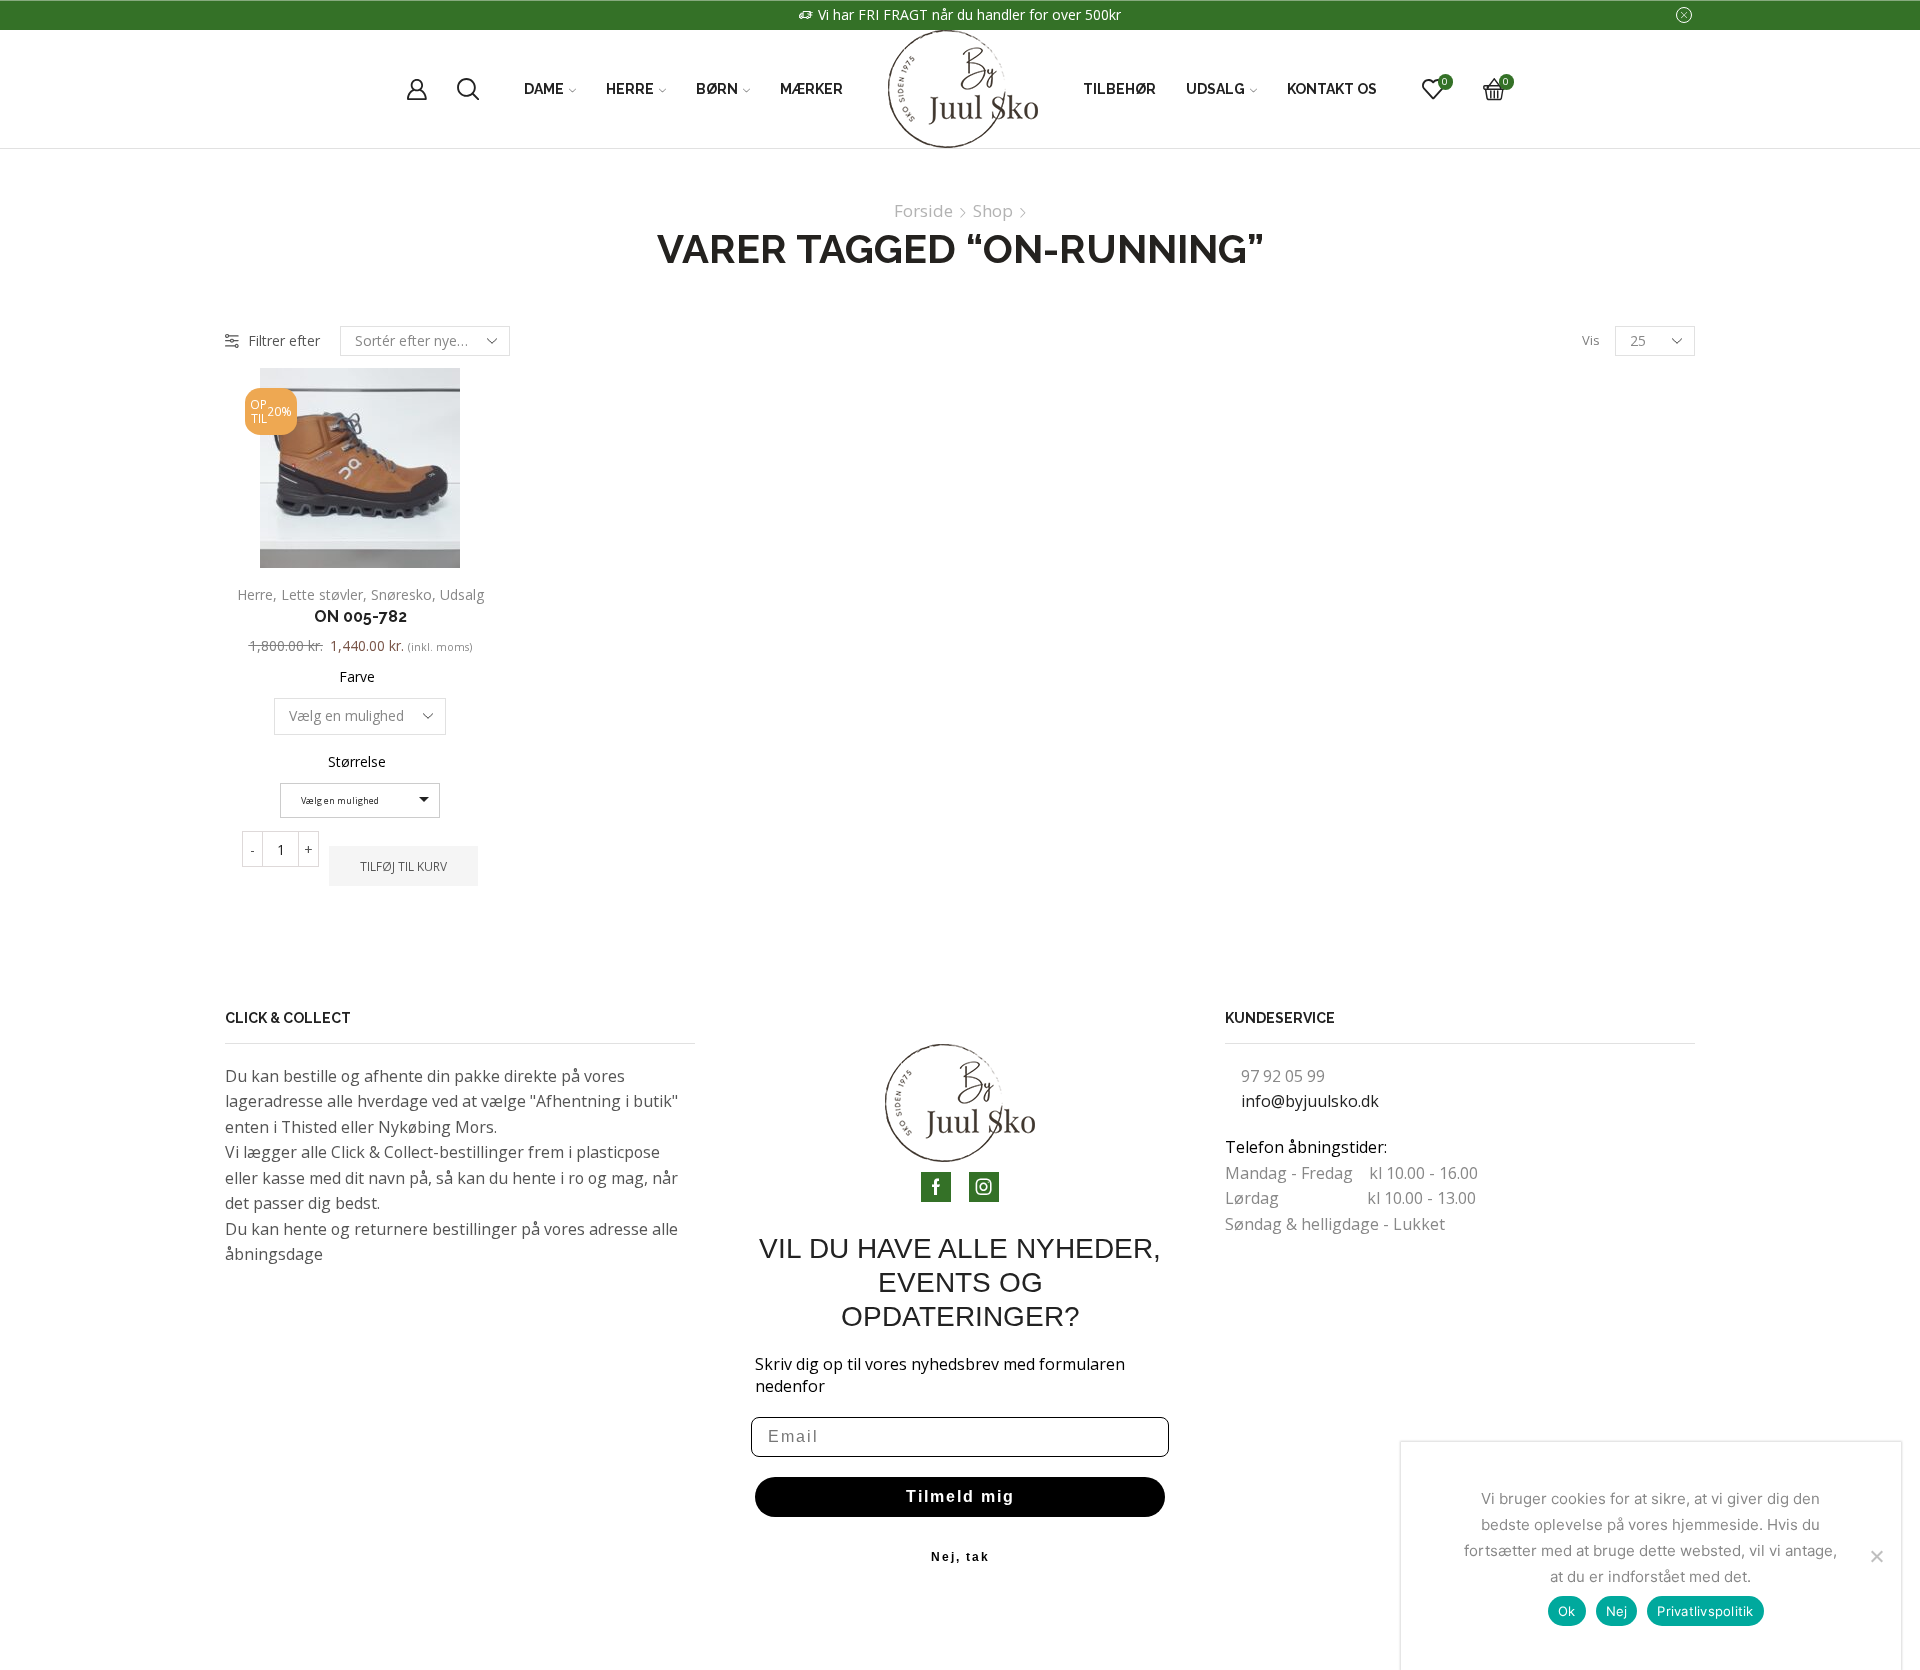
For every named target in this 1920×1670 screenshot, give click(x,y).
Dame (544, 89)
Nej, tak (960, 1557)
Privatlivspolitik (1705, 1611)
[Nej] (1876, 1556)
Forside (923, 211)
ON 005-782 (360, 616)
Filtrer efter (284, 340)
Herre (630, 89)
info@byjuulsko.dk (1310, 1101)
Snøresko (401, 594)
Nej (1617, 1611)
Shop (993, 211)
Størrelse (357, 761)
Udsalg (1215, 89)
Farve (357, 676)
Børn (717, 89)
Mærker (811, 89)
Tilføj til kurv (403, 866)
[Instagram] (984, 1187)
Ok (1567, 1611)
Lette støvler (322, 594)
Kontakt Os (1332, 89)
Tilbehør (1119, 89)
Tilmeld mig (960, 1496)
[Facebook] (936, 1187)
